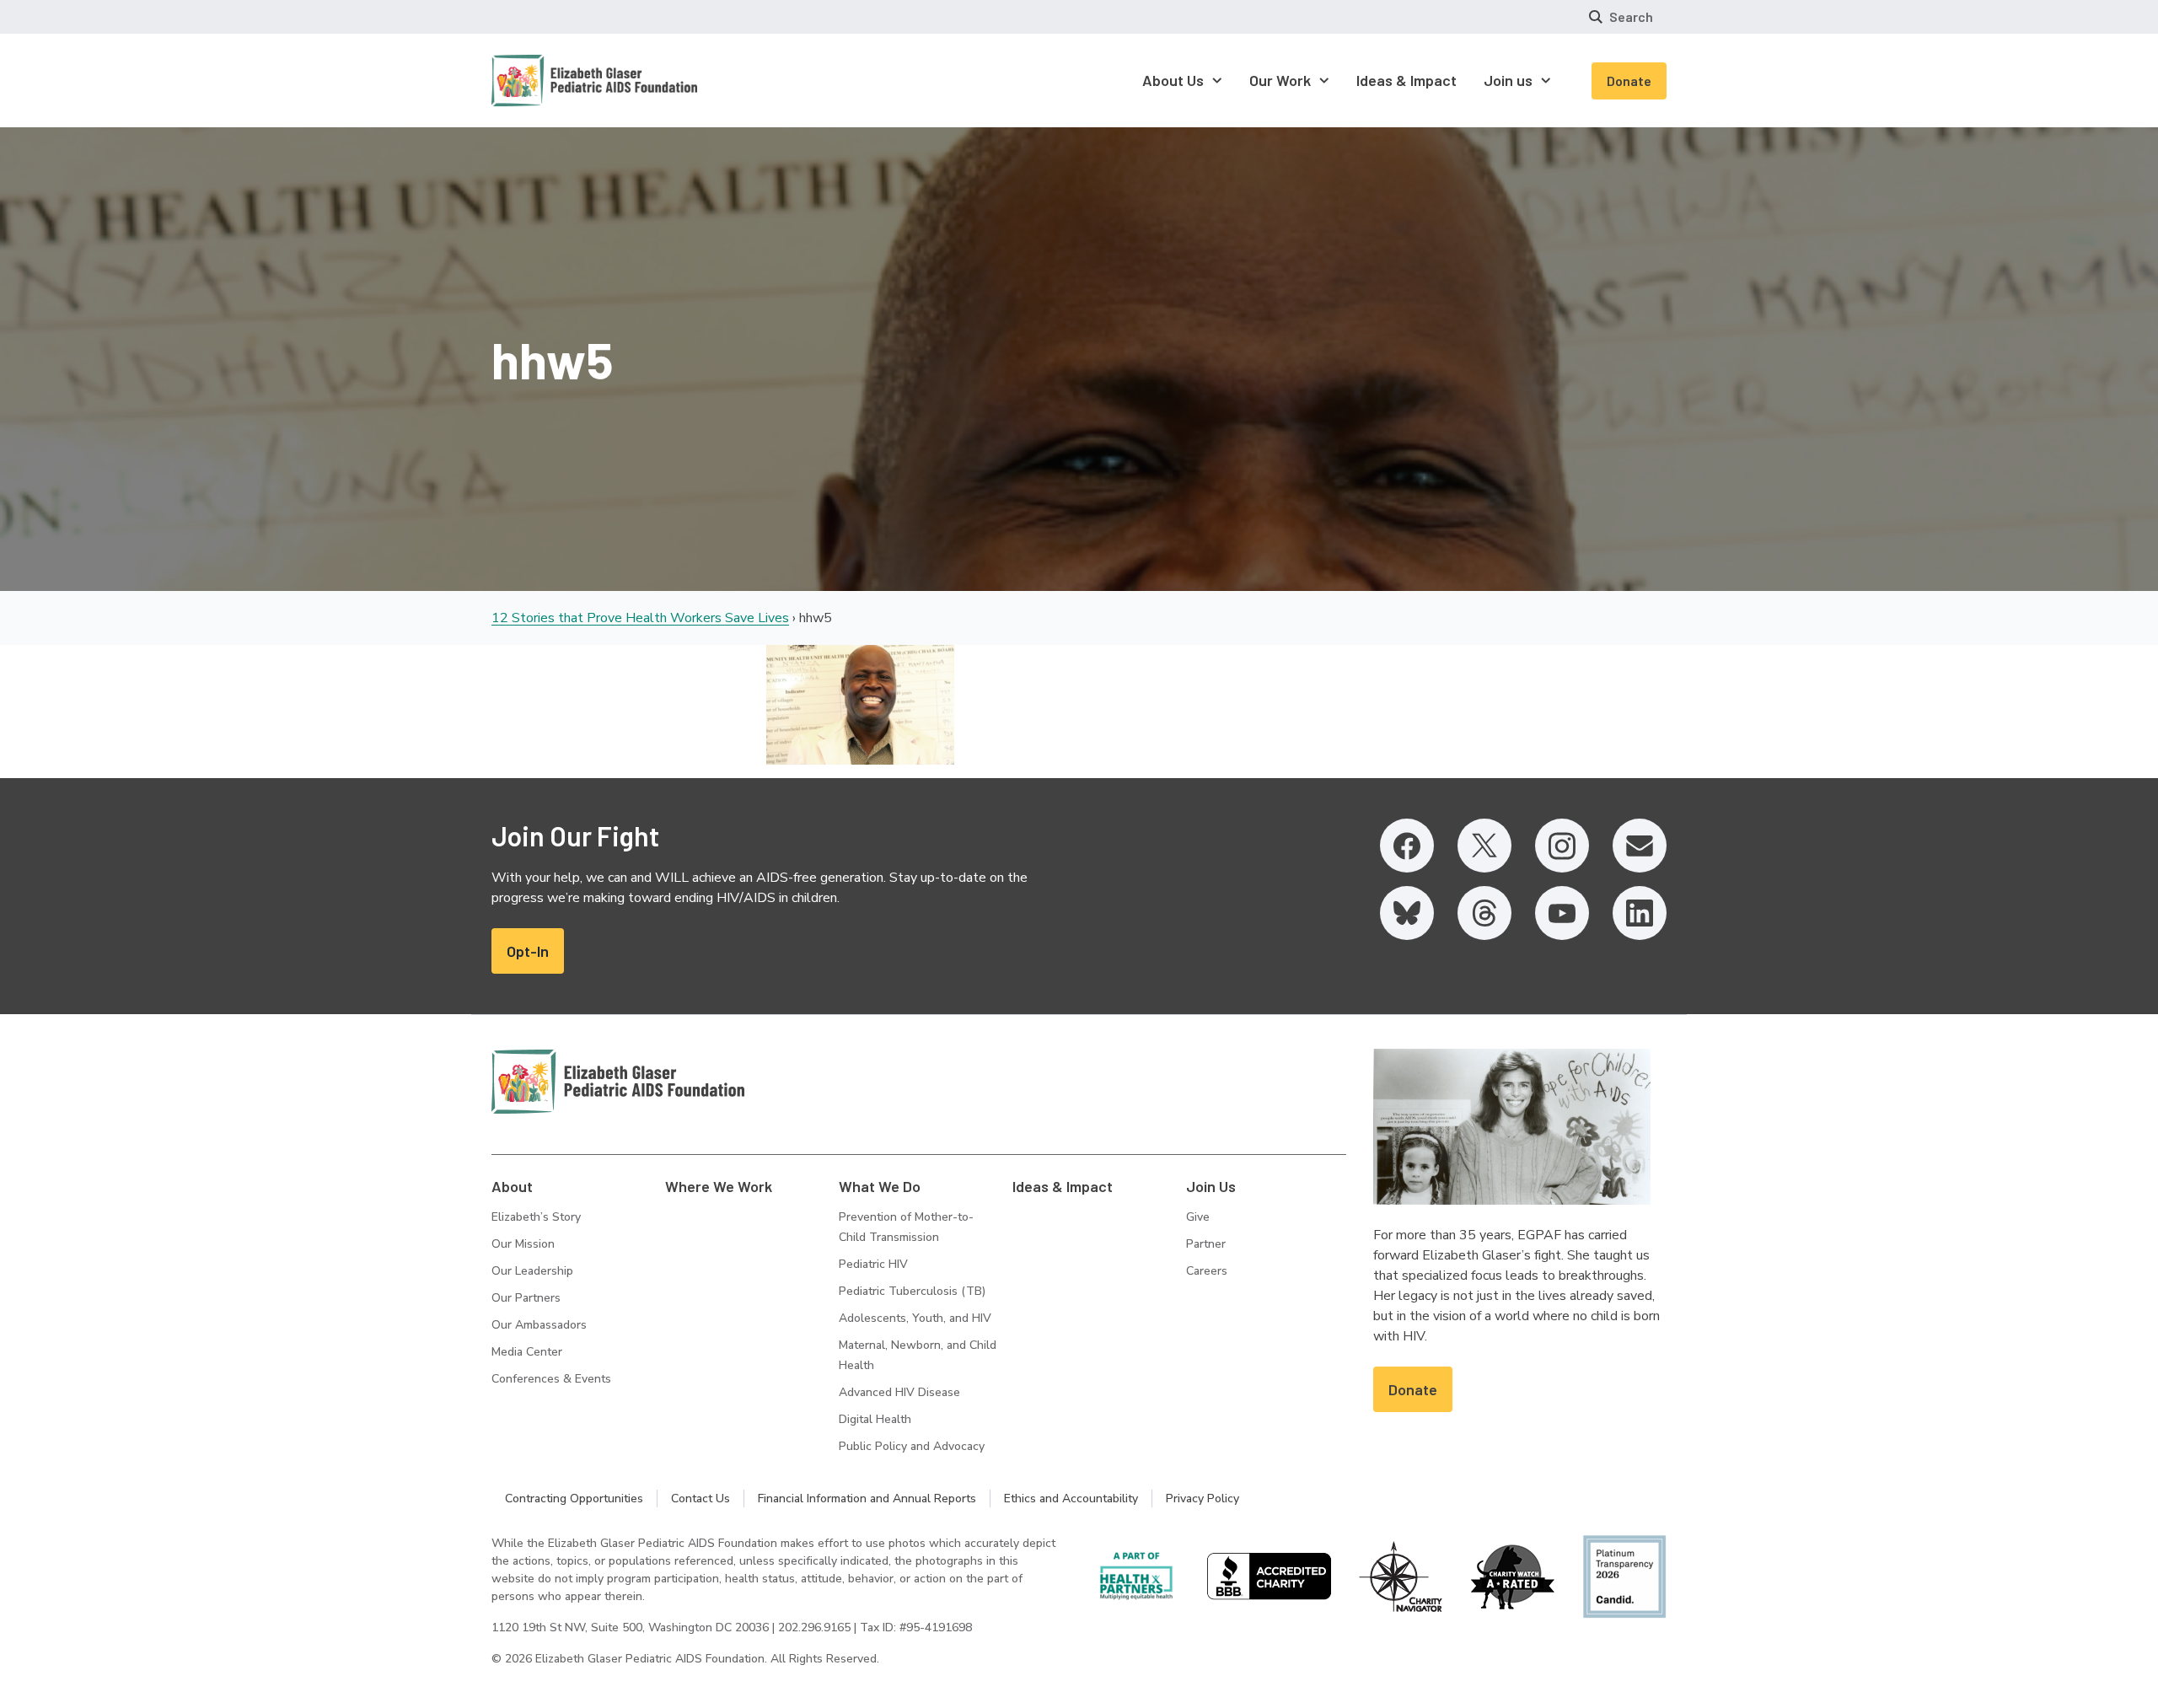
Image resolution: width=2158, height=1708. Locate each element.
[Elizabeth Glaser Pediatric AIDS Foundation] (618, 1082)
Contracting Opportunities (574, 1499)
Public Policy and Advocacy (912, 1446)
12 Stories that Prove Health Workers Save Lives (640, 618)
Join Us (1211, 1186)
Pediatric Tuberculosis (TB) (912, 1291)
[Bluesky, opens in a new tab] (1407, 913)
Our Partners (526, 1298)
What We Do (880, 1186)
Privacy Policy (1202, 1499)
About (512, 1186)
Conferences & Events (551, 1379)
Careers (1207, 1271)
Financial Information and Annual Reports (867, 1499)
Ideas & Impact (1063, 1186)
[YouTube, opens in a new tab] (1562, 913)
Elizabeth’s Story (536, 1217)
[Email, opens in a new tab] (1640, 846)
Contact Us (701, 1499)
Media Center (527, 1352)
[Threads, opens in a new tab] (1484, 913)
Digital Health (875, 1419)
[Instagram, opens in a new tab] (1562, 846)
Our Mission (523, 1244)
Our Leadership (532, 1271)
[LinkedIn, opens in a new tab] (1640, 913)
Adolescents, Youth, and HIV (915, 1318)
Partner (1206, 1244)
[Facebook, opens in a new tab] (1407, 846)
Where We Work (719, 1186)
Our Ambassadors (539, 1325)
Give (1198, 1217)
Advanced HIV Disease (899, 1392)
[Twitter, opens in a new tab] (1484, 846)
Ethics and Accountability (1071, 1499)
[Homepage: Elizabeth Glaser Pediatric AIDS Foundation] (550, 81)
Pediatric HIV (873, 1264)
